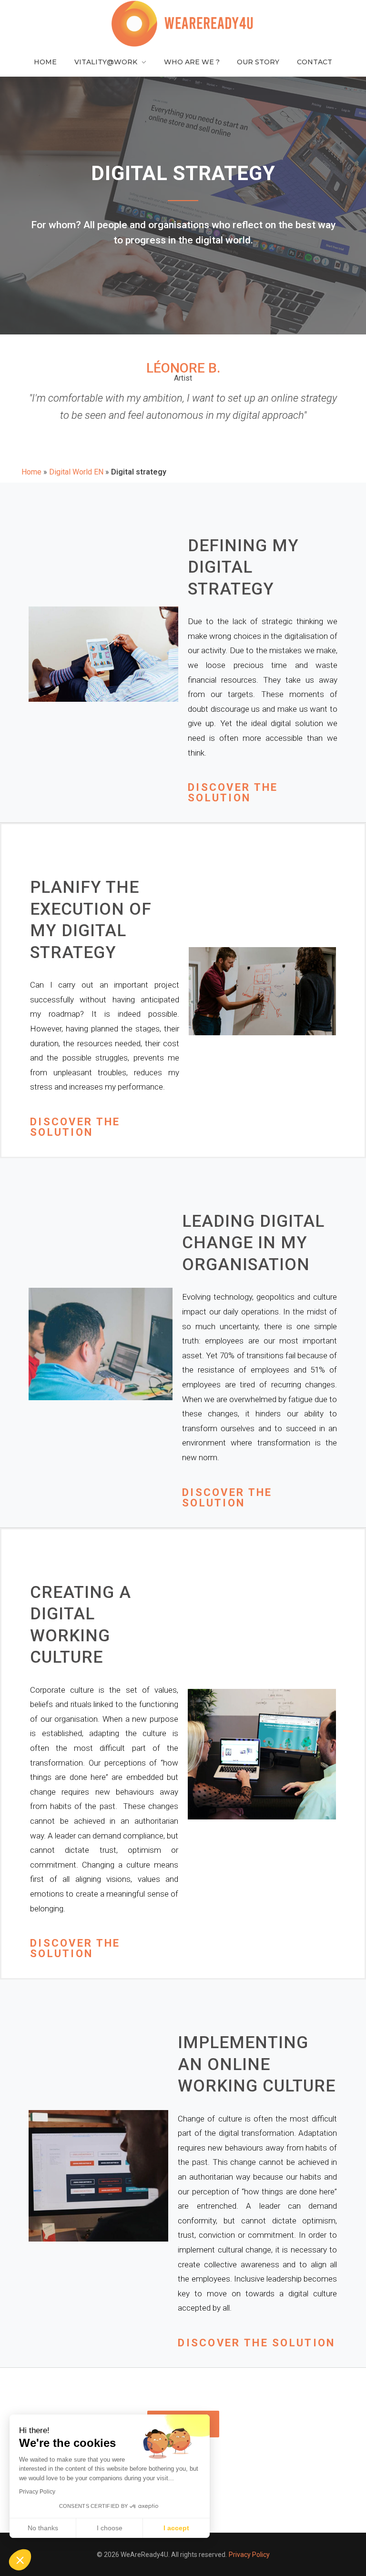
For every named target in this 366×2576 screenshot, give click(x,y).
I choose (110, 2528)
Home (31, 472)
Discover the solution (233, 793)
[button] (20, 2560)
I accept (176, 2528)
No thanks (43, 2528)
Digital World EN (76, 472)
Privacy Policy (249, 2555)
